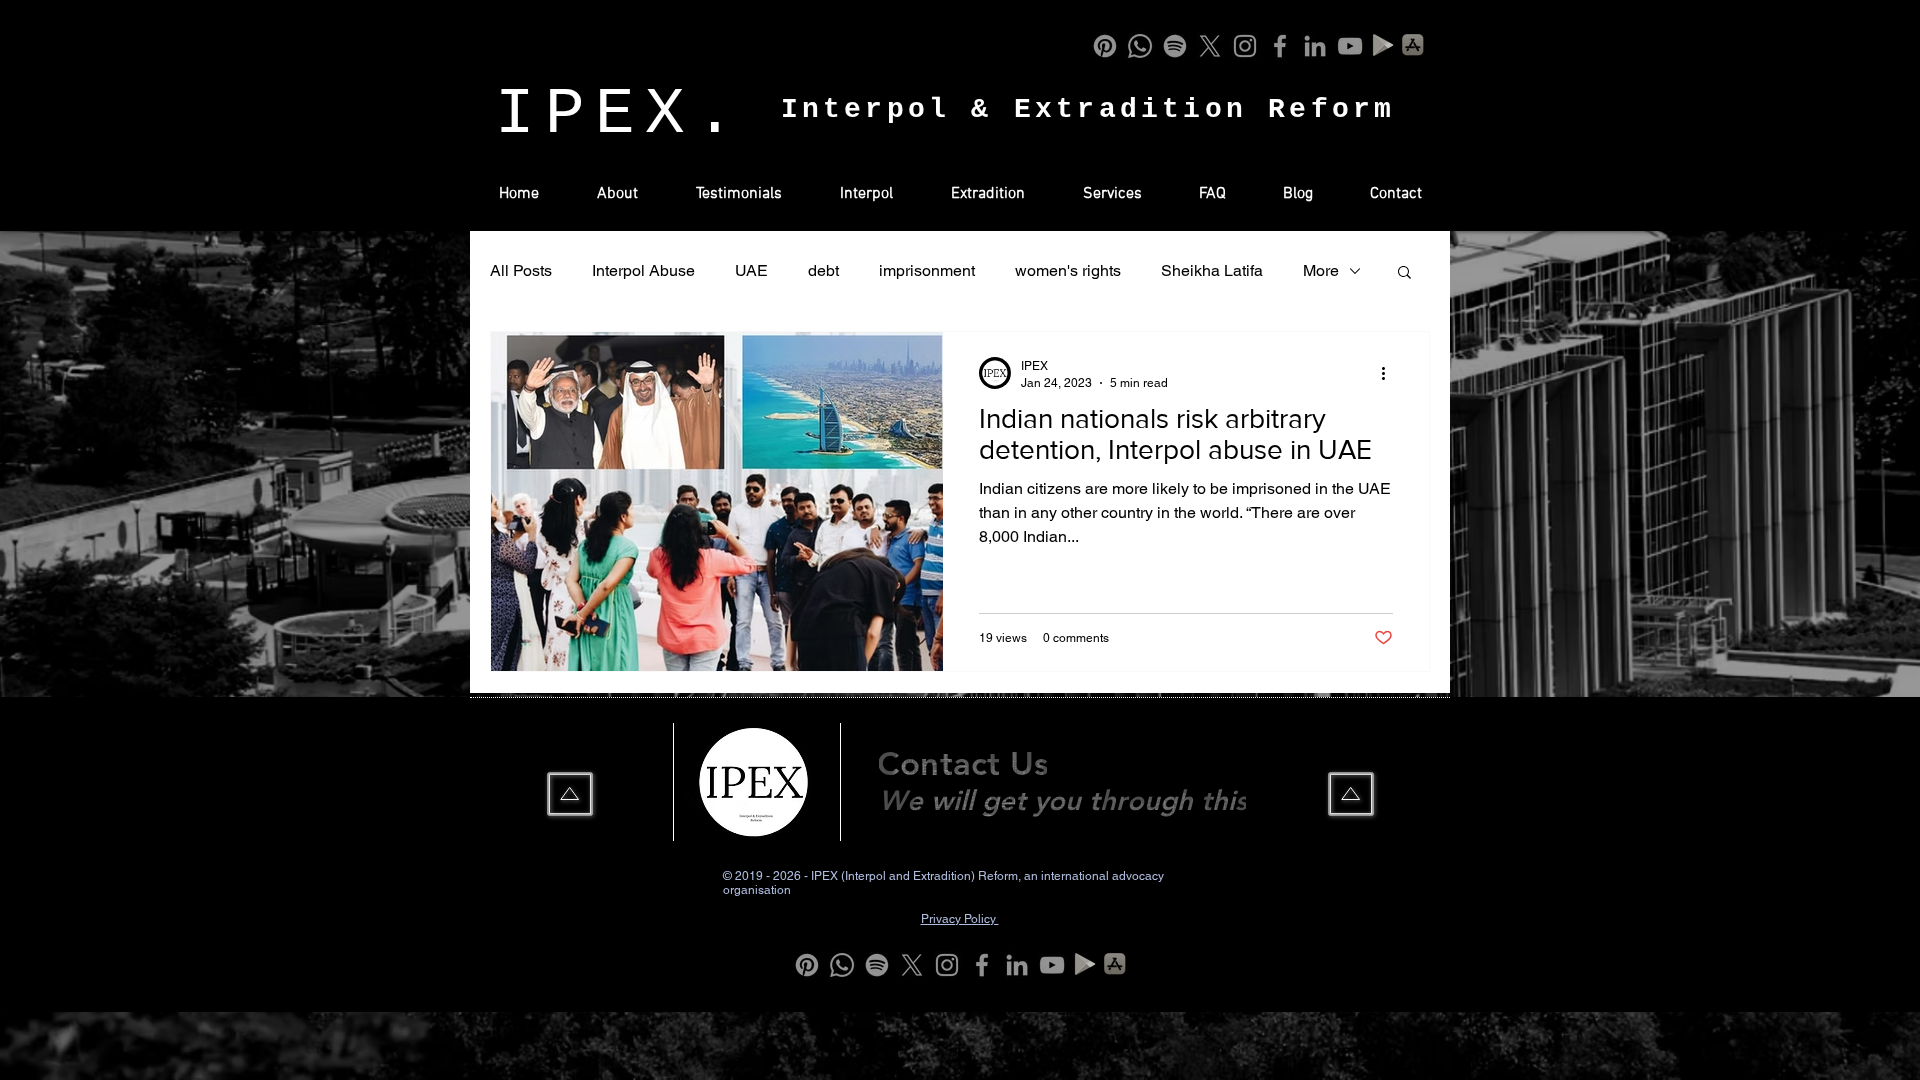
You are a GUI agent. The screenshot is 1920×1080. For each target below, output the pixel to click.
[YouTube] (1350, 46)
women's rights (1068, 270)
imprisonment (927, 270)
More (1321, 270)
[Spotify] (1175, 46)
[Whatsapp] (1140, 46)
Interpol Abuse (643, 270)
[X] (1210, 46)
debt (823, 270)
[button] (1404, 273)
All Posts (521, 270)
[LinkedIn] (1315, 46)
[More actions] (1390, 373)
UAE (751, 270)
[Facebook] (1280, 46)
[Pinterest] (1105, 46)
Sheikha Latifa (1212, 270)
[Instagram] (1245, 46)
